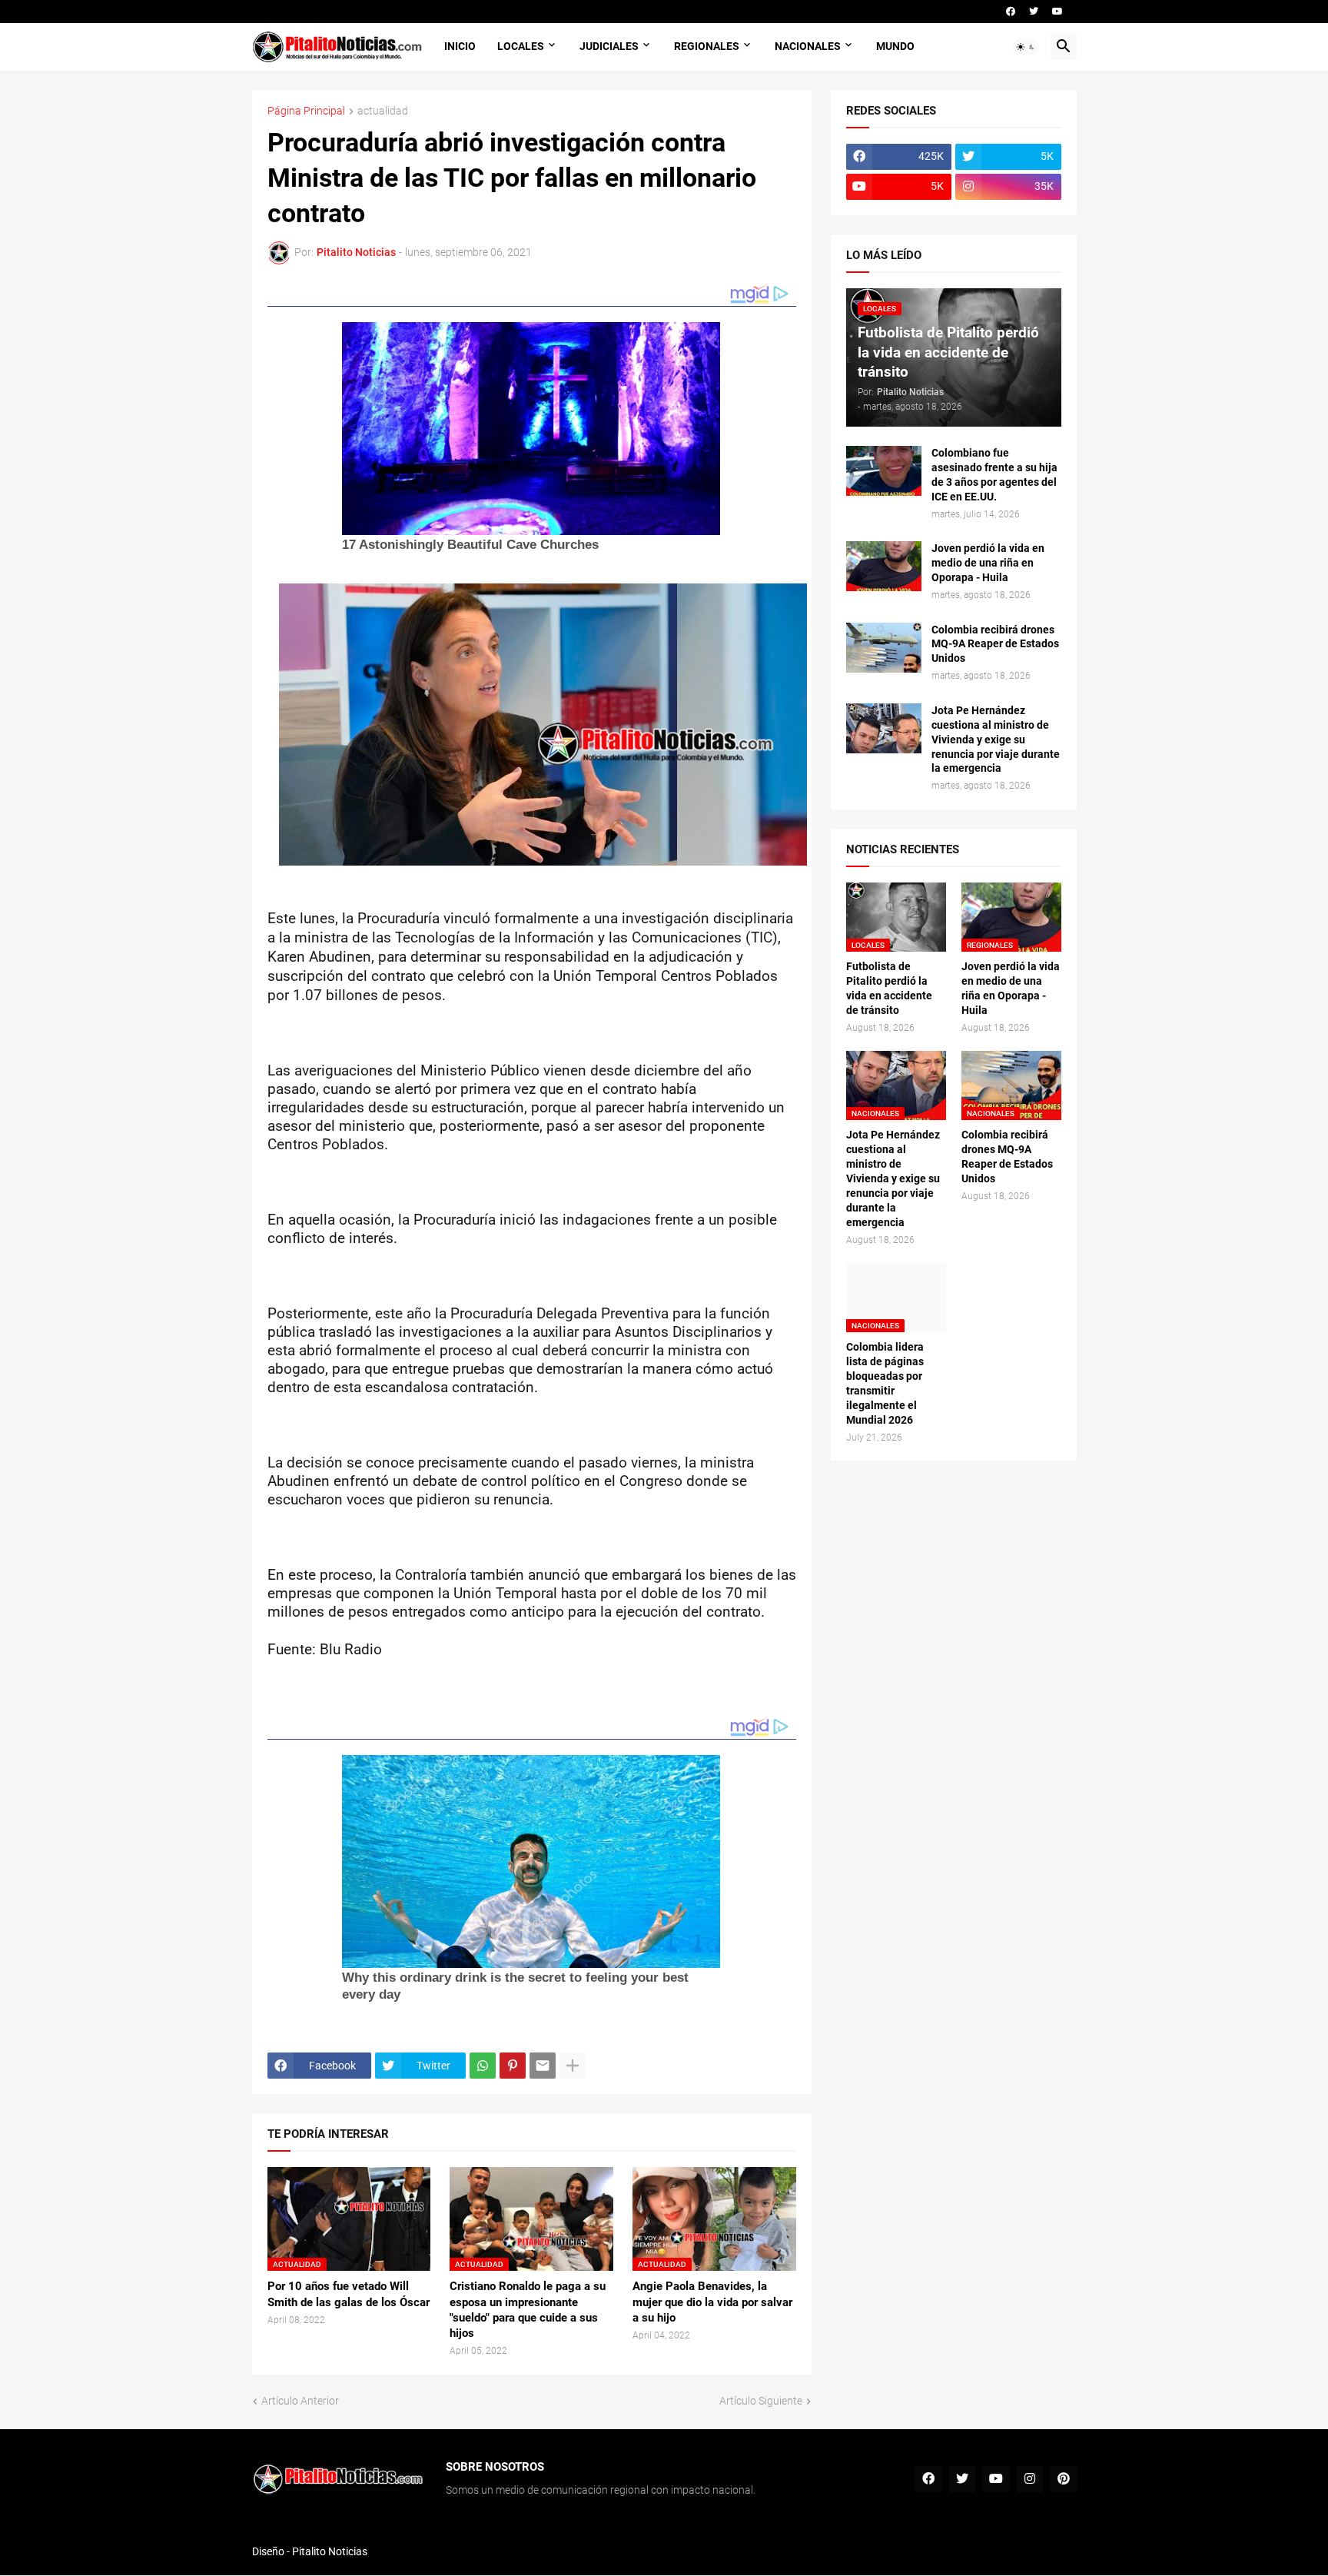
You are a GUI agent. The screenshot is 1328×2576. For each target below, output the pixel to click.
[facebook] (1011, 12)
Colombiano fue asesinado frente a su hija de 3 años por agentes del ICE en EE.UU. (994, 475)
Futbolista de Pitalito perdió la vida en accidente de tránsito (889, 988)
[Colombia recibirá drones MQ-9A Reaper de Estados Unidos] (884, 648)
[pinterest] (1064, 2479)
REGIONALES (707, 46)
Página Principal (306, 111)
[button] (1026, 47)
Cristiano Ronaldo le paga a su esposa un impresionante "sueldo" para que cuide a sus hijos (528, 2310)
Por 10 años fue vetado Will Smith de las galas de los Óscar (349, 2294)
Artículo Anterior (300, 2401)
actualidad (383, 111)
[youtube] (1057, 12)
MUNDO (895, 46)
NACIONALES (808, 46)
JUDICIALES (609, 46)
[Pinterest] (513, 2066)
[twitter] (1034, 12)
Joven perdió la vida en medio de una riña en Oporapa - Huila (988, 563)
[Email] (543, 2066)
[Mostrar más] (573, 2066)
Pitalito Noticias (330, 2551)
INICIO (460, 46)
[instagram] (1030, 2479)
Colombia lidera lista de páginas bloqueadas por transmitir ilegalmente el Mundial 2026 (885, 1383)
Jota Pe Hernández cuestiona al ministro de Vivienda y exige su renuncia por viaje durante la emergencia (996, 740)
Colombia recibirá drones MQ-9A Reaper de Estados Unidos (995, 644)
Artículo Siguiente (761, 2401)
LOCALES (521, 46)
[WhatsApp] (483, 2066)
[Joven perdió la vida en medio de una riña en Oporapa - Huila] (884, 566)
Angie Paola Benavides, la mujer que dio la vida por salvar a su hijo (712, 2302)
